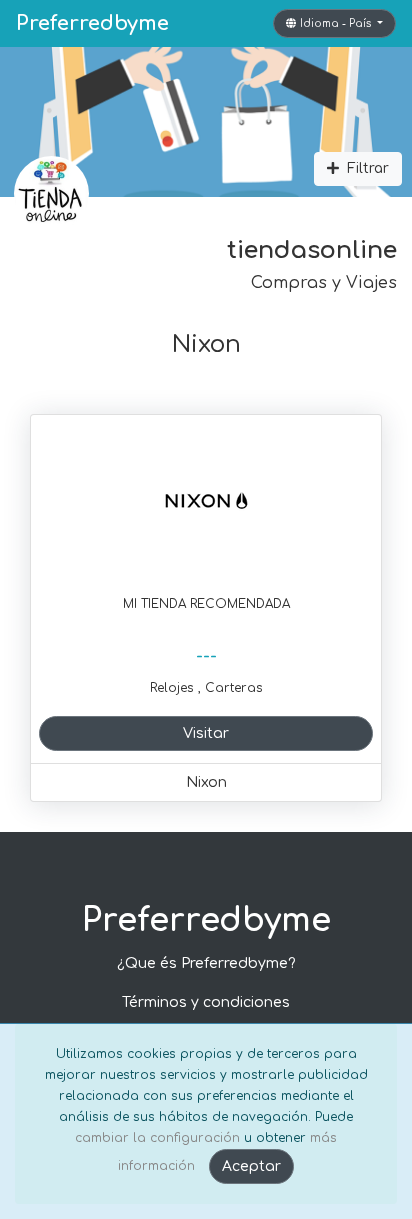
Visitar (206, 733)
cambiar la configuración (157, 1138)
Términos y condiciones (206, 1002)
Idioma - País (337, 23)
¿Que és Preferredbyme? (206, 963)
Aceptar (251, 1166)
